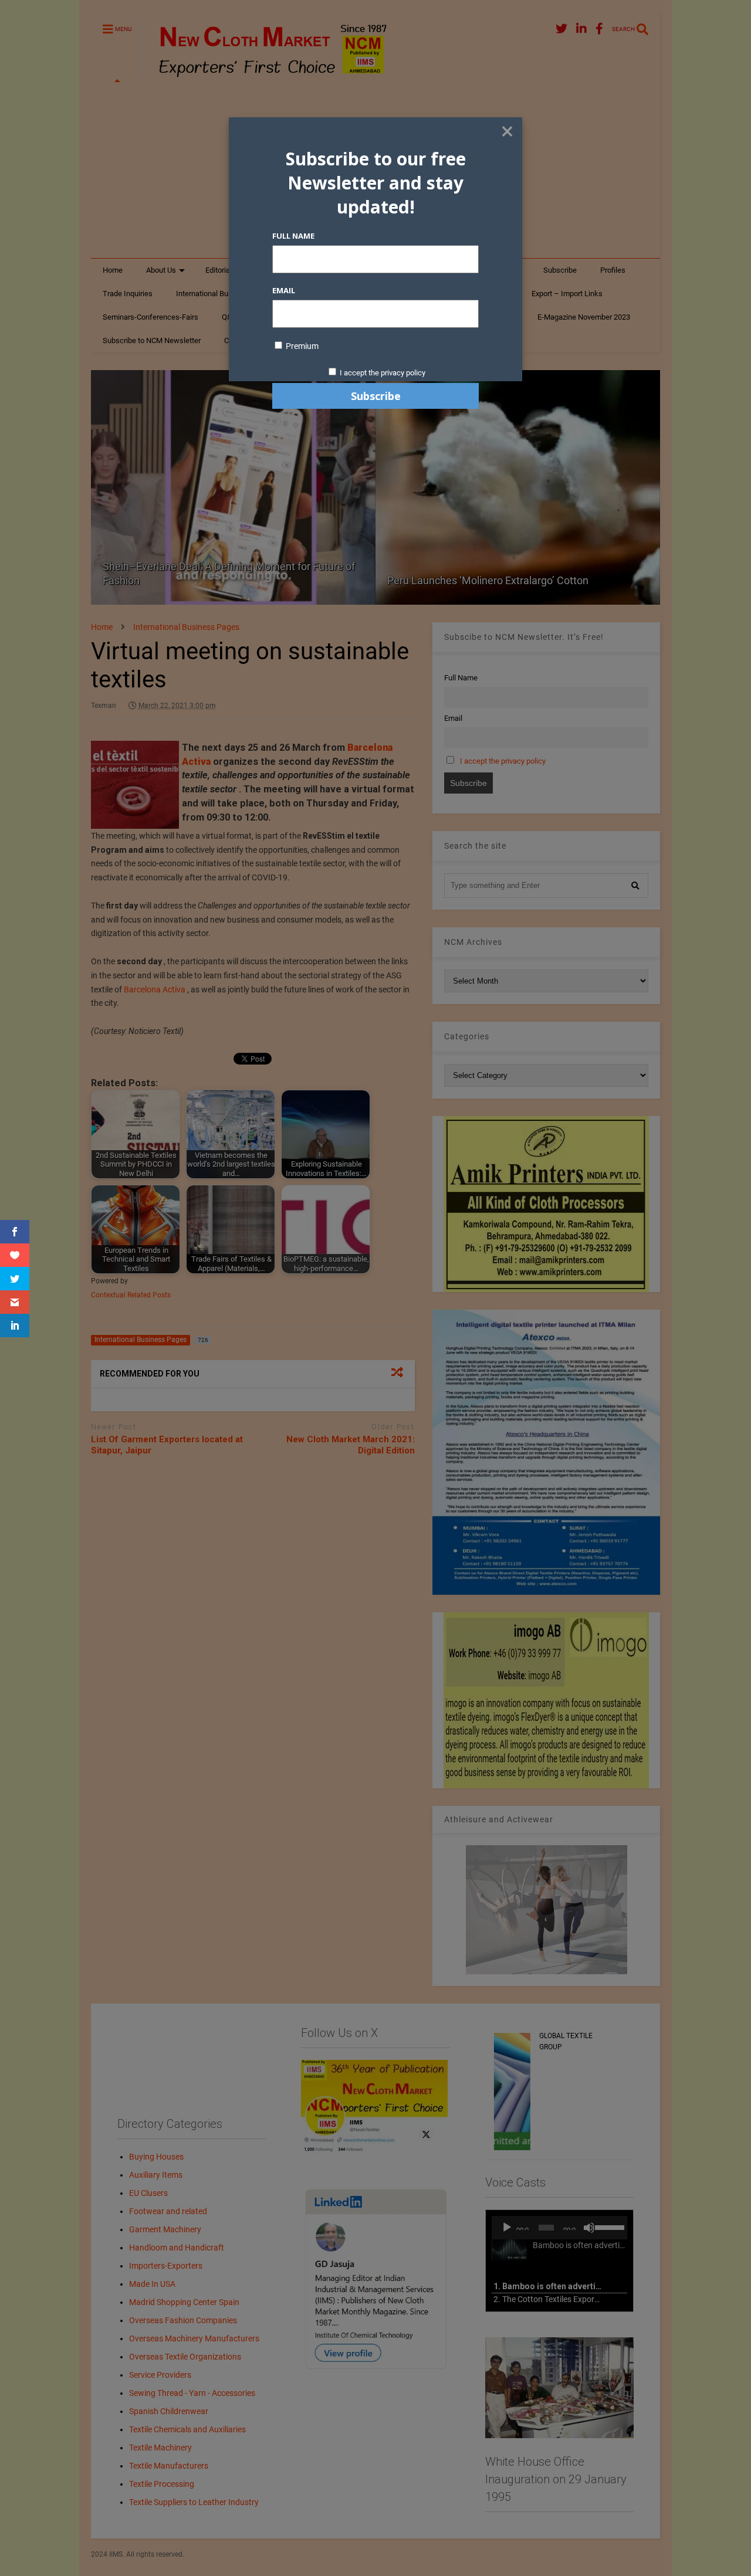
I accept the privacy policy (383, 373)
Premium (301, 346)
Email (284, 290)
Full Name (293, 236)
